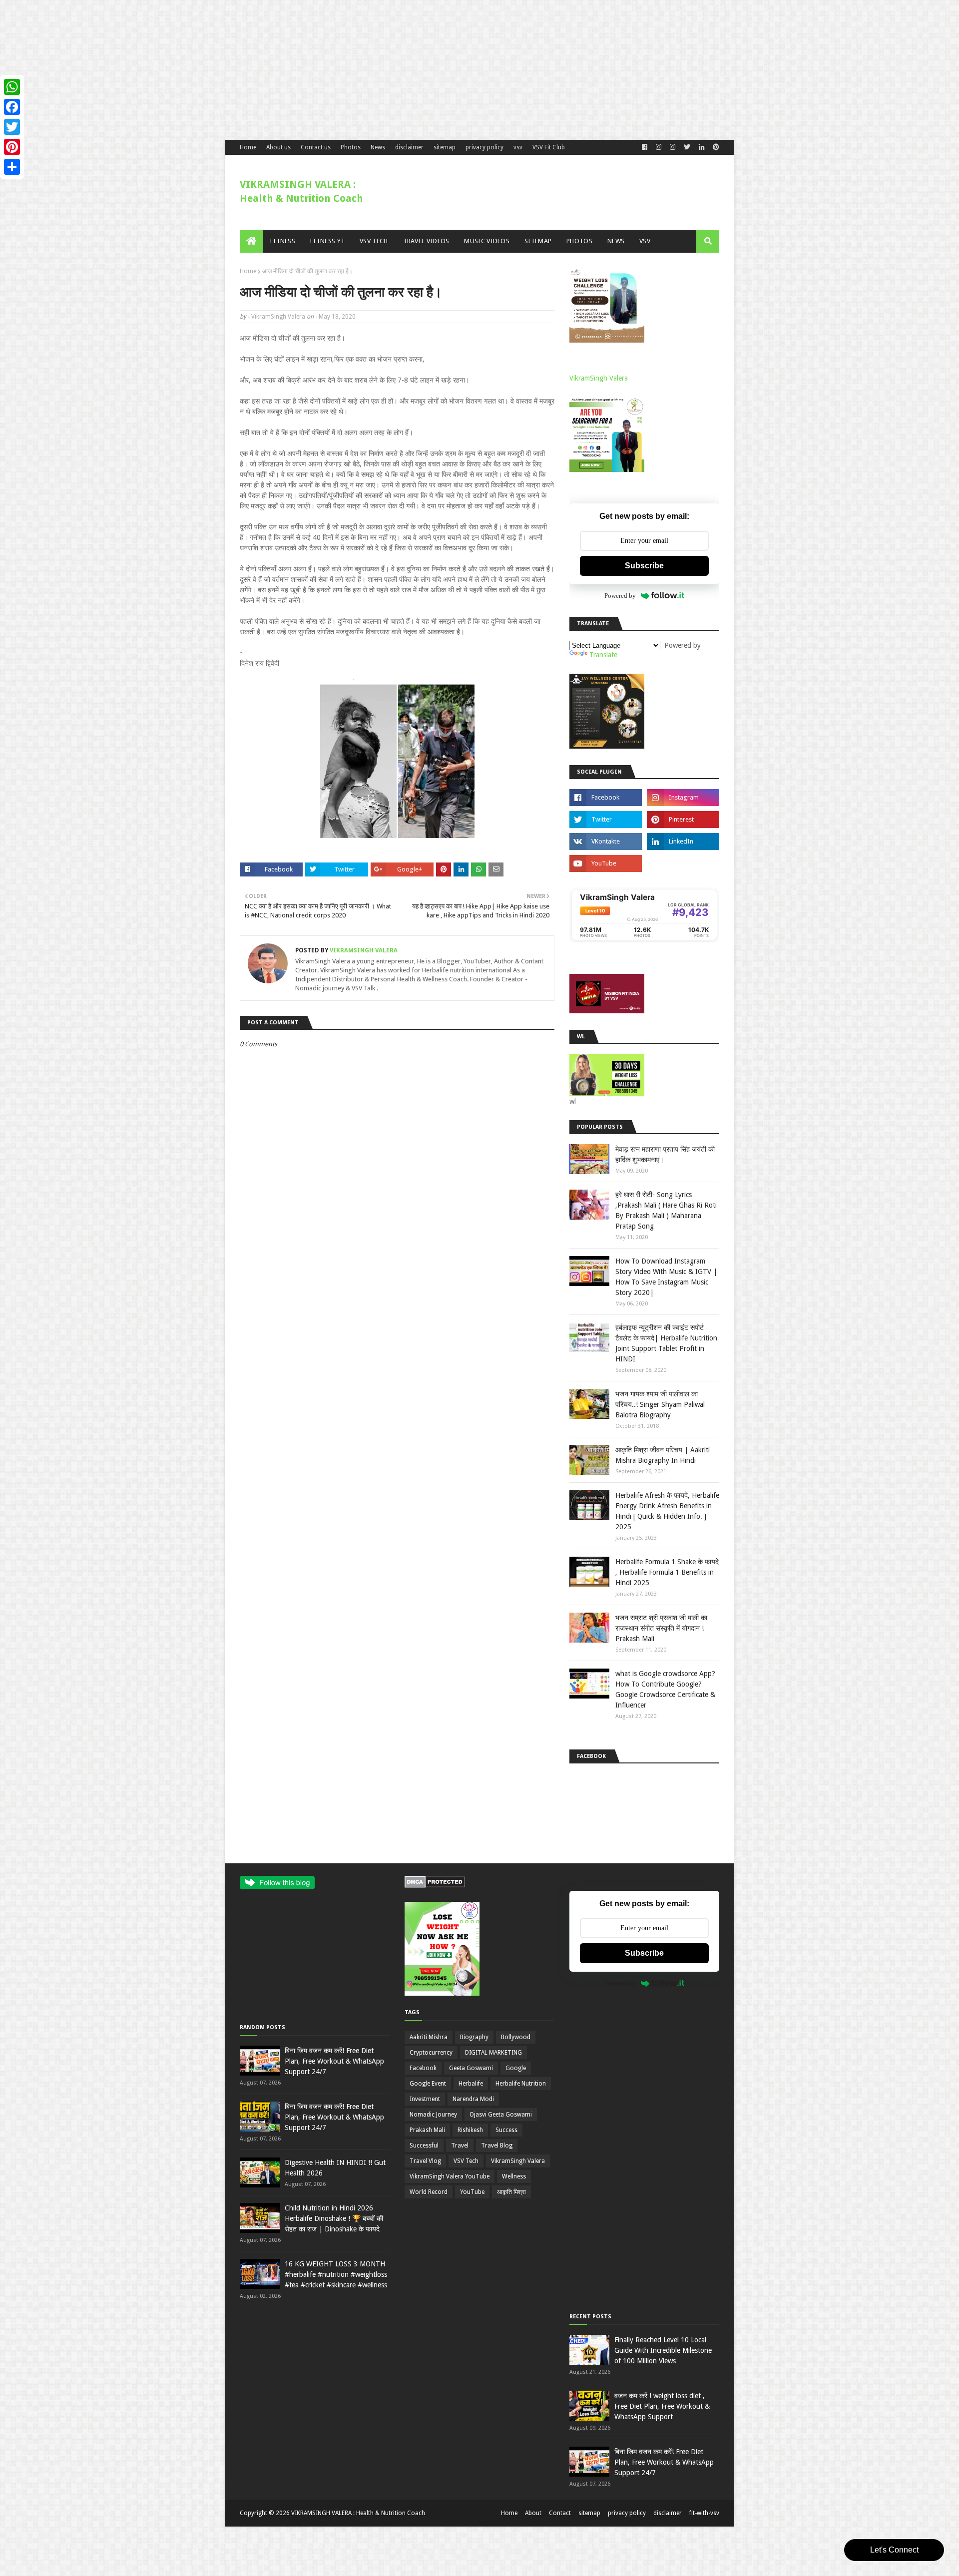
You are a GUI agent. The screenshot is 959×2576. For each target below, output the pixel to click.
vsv (518, 147)
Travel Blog (497, 2146)
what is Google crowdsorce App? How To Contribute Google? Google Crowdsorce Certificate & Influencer (665, 1689)
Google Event (428, 2084)
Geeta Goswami (471, 2068)
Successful (424, 2146)
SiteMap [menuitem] (538, 241)
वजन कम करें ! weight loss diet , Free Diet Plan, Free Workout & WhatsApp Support (662, 2406)
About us (278, 147)
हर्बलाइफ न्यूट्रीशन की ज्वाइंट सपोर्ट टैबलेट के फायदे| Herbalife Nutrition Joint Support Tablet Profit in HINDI (666, 1343)
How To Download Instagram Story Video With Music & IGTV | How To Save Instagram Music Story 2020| (666, 1277)
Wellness (514, 2176)
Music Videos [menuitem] (487, 241)
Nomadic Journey (433, 2115)
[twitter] (687, 147)
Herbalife (471, 2084)
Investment (425, 2099)
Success (506, 2130)
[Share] (12, 167)
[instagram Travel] (673, 147)
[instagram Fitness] (659, 147)
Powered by (620, 596)
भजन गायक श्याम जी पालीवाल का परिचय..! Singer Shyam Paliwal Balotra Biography (660, 1404)
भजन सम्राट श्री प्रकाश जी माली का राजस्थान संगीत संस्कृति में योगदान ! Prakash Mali (661, 1628)
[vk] (606, 842)
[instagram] (683, 798)
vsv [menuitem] (645, 241)
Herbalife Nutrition (521, 2084)
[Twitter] (12, 127)
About (533, 2513)
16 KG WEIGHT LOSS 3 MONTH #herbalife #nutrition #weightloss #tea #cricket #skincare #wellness (336, 2274)
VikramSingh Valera (278, 317)
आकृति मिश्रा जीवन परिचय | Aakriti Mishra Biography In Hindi (663, 1455)
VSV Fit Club (549, 147)
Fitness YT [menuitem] (327, 241)
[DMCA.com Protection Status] (435, 1885)
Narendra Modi (473, 2099)
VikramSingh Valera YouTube (450, 2176)
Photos (351, 147)
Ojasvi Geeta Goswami (501, 2115)
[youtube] (606, 863)
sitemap (445, 147)
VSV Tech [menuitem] (374, 241)
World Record (429, 2192)
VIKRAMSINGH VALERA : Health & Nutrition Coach (358, 2513)
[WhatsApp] (12, 87)
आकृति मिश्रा (511, 2192)
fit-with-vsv (704, 2513)
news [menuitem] (616, 241)
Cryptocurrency (431, 2053)
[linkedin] (702, 147)
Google (516, 2068)
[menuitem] (251, 241)
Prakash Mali (427, 2130)
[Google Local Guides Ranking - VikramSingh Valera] (644, 940)
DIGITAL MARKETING (493, 2053)
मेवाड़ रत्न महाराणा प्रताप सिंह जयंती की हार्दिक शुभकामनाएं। (665, 1154)
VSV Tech (466, 2161)
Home (248, 147)
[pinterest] (715, 147)
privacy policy (484, 147)
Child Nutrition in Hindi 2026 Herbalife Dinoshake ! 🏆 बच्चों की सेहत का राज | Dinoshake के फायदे (334, 2218)
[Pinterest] (12, 147)
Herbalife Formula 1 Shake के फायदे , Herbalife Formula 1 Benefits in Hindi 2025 (667, 1572)
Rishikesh (470, 2130)
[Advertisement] (300, 70)
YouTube (472, 2192)
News (378, 147)
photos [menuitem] (579, 241)
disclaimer (409, 147)
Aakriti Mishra (429, 2037)
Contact (560, 2513)
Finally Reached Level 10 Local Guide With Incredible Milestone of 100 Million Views (663, 2350)
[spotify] (683, 863)
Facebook (423, 2068)
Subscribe (644, 566)
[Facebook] (12, 107)
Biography (474, 2037)
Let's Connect (894, 2550)
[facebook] (645, 147)
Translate (603, 655)
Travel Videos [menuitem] (426, 241)
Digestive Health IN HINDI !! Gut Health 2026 (335, 2168)
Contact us (316, 147)
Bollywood (516, 2037)
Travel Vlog (425, 2161)
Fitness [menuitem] (283, 241)
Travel (460, 2146)
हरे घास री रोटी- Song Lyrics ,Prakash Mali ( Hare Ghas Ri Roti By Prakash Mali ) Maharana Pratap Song (666, 1210)
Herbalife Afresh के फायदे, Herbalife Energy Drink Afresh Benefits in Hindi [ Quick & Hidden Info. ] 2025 (667, 1511)
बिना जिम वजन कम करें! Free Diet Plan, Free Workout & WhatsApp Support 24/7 (334, 2061)
